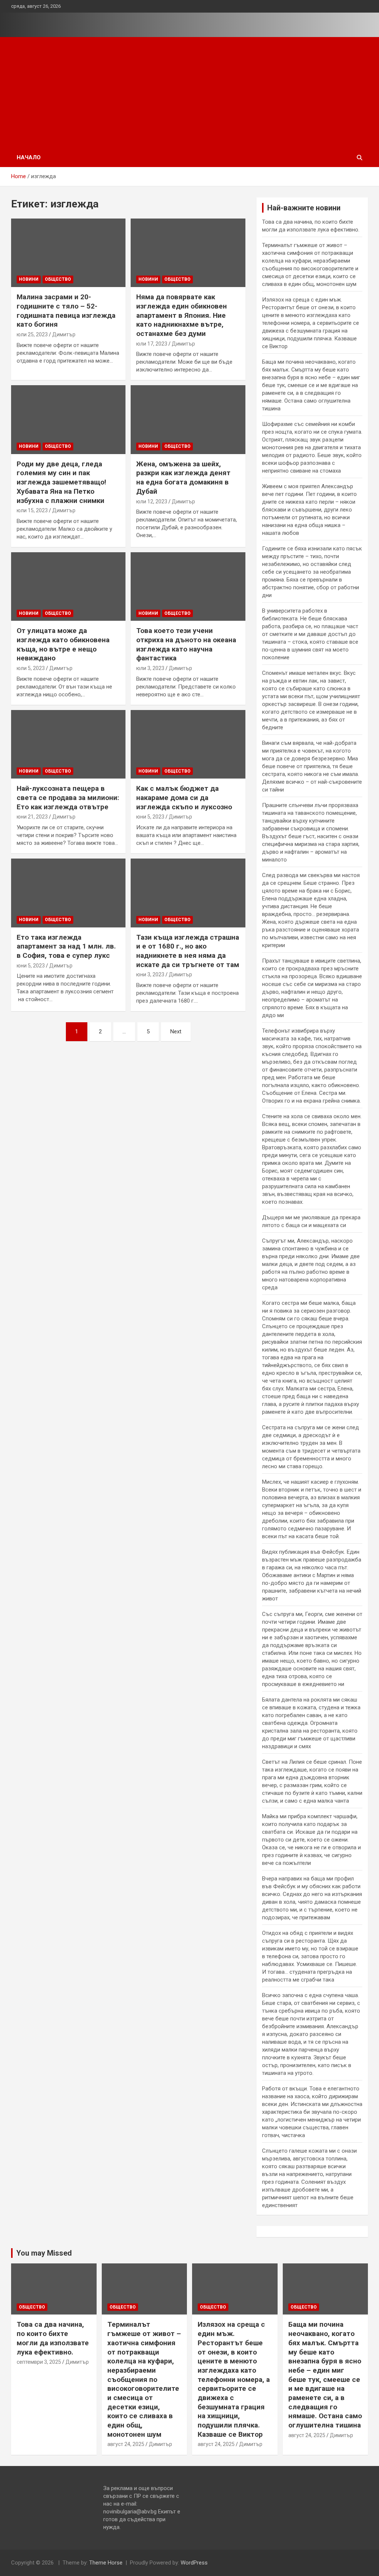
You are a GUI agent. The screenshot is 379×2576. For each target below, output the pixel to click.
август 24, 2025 (126, 2444)
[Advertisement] (189, 93)
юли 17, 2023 (152, 344)
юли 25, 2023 (32, 334)
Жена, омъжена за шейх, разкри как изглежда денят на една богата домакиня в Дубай (183, 478)
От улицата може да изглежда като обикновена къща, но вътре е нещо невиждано (63, 644)
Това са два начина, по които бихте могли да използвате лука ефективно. (53, 2338)
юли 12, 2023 (152, 501)
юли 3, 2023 (150, 668)
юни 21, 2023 (32, 817)
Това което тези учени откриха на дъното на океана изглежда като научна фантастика (186, 644)
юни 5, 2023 (150, 817)
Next (176, 1032)
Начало (29, 157)
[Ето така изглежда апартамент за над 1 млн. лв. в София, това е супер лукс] (68, 893)
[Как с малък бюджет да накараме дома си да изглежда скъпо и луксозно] (188, 744)
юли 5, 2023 (31, 668)
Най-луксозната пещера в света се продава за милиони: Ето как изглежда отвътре (68, 797)
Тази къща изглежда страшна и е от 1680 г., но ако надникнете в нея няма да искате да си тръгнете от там (188, 951)
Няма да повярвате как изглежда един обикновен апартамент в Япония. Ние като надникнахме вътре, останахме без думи (182, 315)
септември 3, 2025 (39, 2362)
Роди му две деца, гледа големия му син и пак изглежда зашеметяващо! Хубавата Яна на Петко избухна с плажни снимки (61, 482)
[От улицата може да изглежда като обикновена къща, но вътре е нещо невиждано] (68, 586)
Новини (29, 279)
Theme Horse (106, 2563)
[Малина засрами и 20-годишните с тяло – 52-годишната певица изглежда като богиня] (68, 253)
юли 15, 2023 (32, 510)
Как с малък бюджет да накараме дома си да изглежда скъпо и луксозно (184, 797)
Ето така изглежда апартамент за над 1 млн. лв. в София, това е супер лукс (66, 946)
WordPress (194, 2563)
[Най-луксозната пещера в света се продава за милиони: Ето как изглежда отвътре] (68, 744)
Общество (58, 279)
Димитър (64, 334)
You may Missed (44, 2253)
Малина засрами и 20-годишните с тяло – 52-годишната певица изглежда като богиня (66, 311)
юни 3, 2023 (150, 974)
